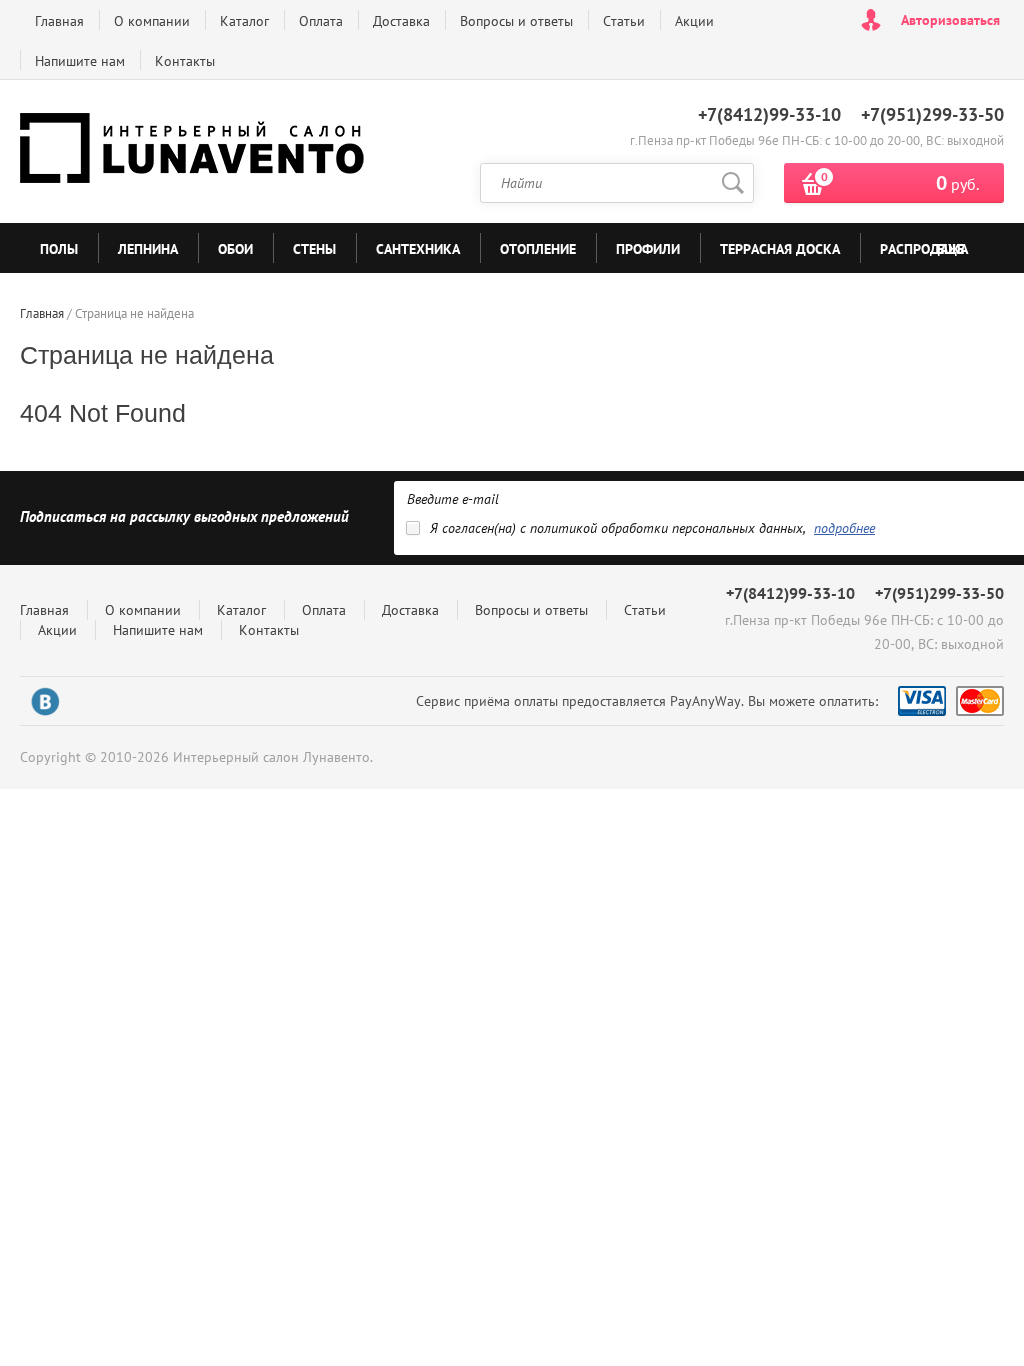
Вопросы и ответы (516, 21)
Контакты (185, 61)
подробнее (844, 528)
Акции (694, 21)
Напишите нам (80, 61)
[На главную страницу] (195, 152)
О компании (152, 21)
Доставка (401, 21)
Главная (59, 21)
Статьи (624, 21)
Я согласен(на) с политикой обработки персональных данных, (652, 528)
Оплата (321, 21)
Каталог (244, 21)
